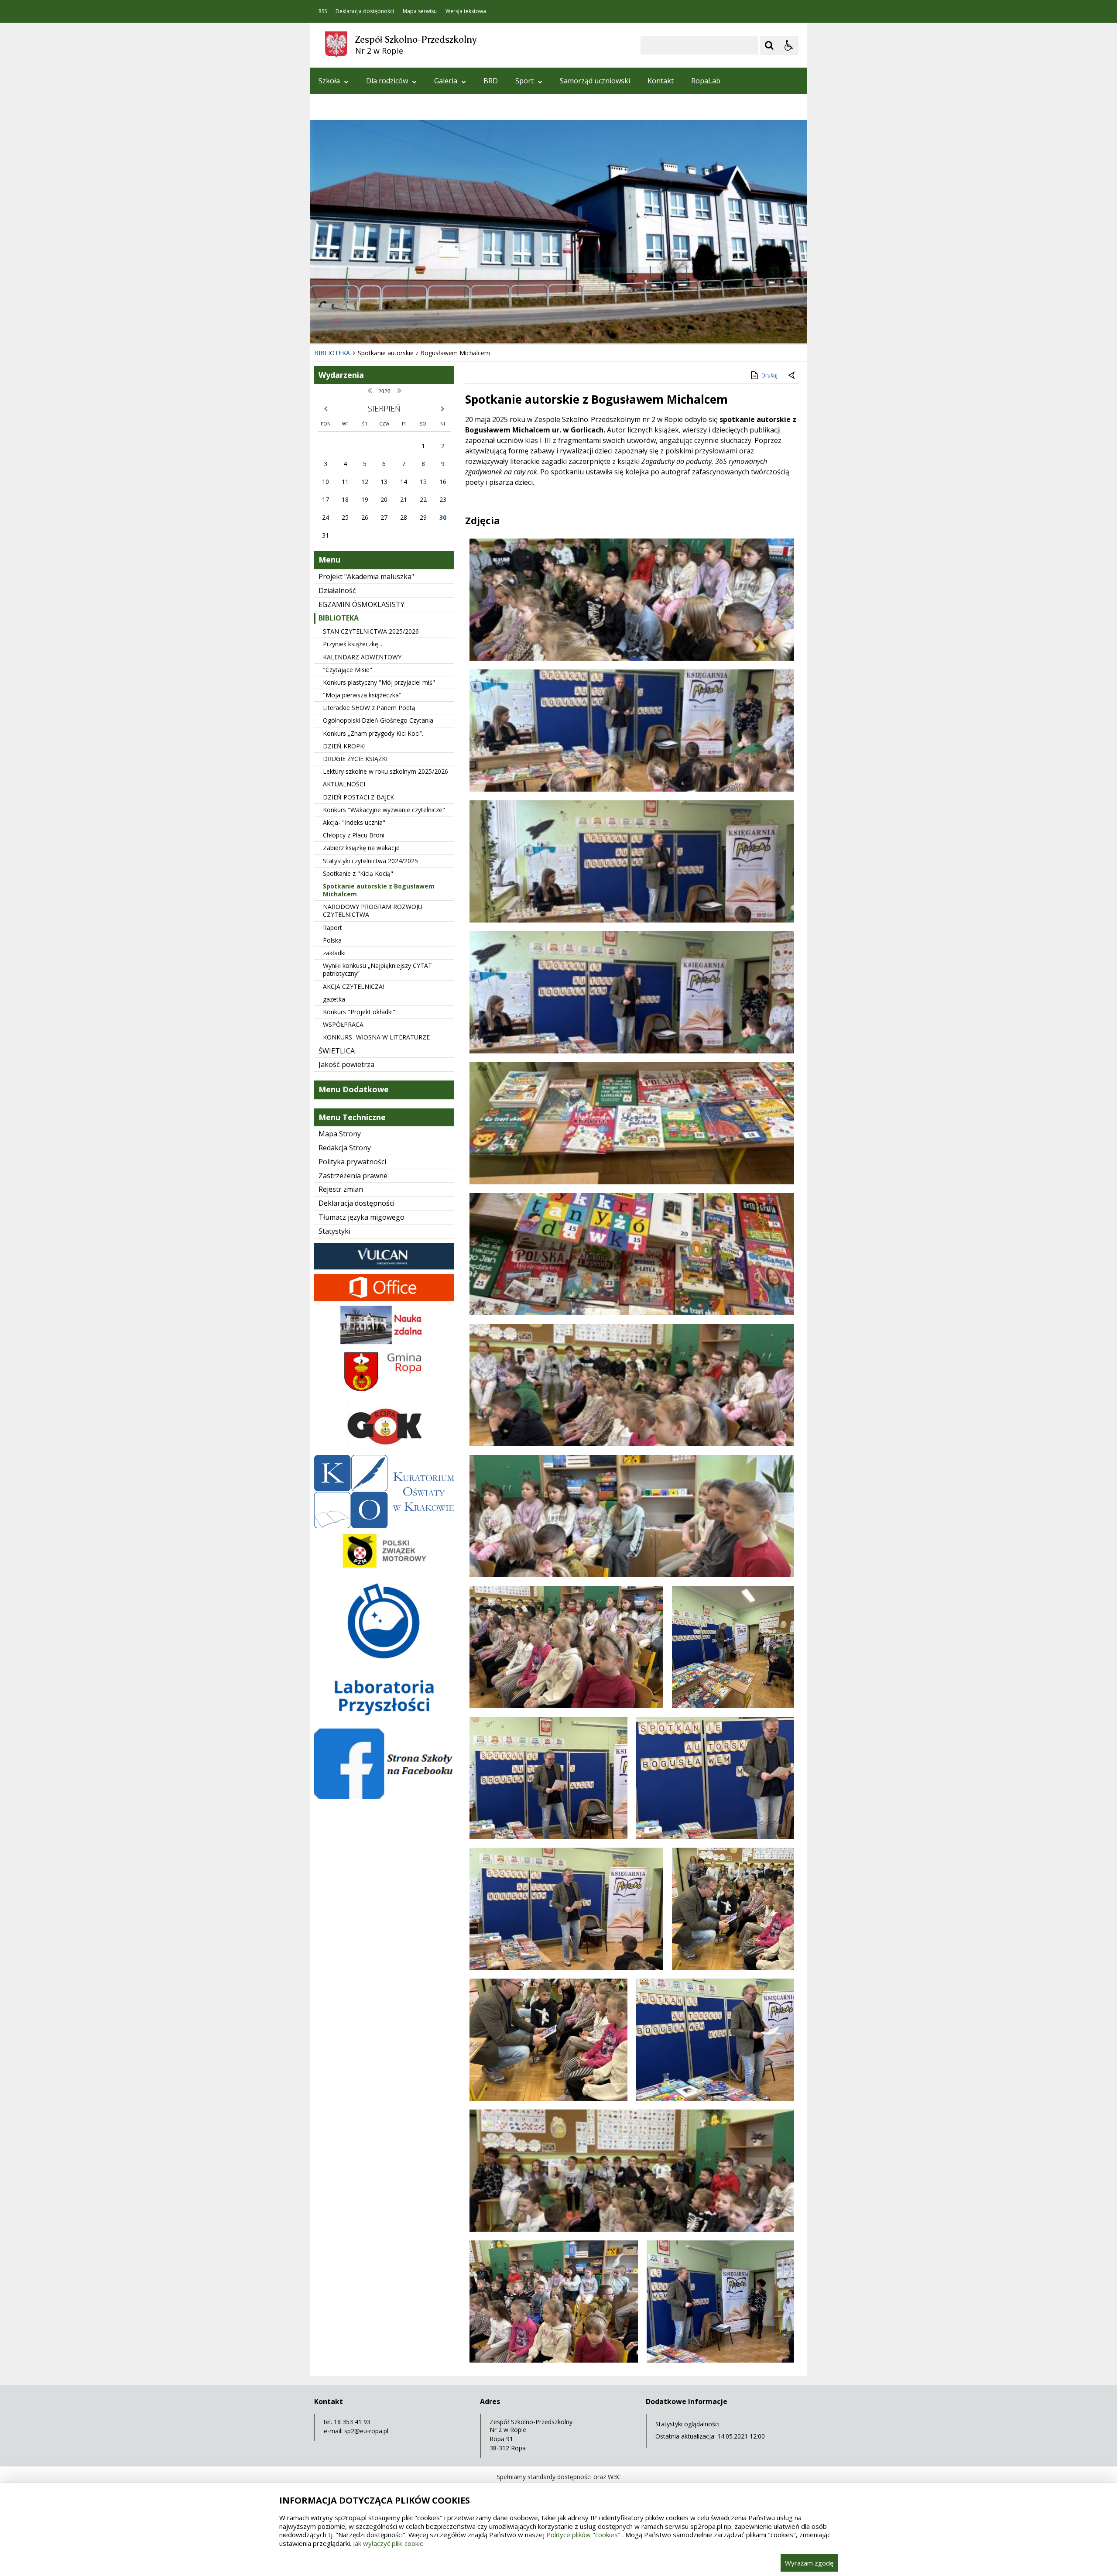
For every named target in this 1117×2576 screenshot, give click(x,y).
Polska (332, 940)
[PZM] (384, 1568)
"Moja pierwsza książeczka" (362, 695)
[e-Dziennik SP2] (384, 1267)
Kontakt (661, 81)
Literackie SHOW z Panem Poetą (369, 708)
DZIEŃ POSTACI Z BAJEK (358, 797)
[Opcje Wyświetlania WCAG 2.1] (789, 45)
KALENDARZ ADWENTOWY (362, 657)
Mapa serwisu (420, 11)
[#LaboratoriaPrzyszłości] (384, 1722)
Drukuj (769, 376)
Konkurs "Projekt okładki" (359, 1012)
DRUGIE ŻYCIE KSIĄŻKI (355, 759)
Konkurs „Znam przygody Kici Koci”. (373, 733)
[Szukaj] (769, 45)
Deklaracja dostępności (365, 11)
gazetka (334, 999)
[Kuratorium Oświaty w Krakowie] (384, 1526)
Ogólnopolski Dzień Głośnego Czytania (378, 720)
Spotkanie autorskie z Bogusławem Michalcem (379, 890)
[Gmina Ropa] (384, 1392)
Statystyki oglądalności (687, 2424)
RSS (323, 11)
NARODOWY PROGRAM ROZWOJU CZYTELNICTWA (373, 911)
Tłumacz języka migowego (361, 1217)
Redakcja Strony (345, 1148)
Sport (524, 81)
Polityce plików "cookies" (583, 2535)
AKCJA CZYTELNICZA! (353, 986)
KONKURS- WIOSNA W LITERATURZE (376, 1037)
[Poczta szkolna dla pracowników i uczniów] (384, 1299)
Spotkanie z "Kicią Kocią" (358, 873)
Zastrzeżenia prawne (353, 1176)
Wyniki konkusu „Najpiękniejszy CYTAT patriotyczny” (377, 969)
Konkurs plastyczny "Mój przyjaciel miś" (379, 682)
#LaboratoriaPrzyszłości (359, 107)
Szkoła (329, 81)
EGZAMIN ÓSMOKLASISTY (361, 604)
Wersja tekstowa (466, 11)
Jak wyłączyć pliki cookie (388, 2543)
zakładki (334, 953)
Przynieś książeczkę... (353, 644)
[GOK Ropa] (384, 1448)
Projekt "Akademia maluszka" (366, 576)
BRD (491, 81)
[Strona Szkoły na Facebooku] (384, 1796)
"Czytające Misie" (348, 670)
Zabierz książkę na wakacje (361, 848)
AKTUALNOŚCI (344, 784)
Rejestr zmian (341, 1189)
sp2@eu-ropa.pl (366, 2431)
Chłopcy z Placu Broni (354, 835)
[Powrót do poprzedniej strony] (792, 376)
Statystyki (334, 1231)
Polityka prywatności (352, 1162)
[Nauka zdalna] (384, 1342)
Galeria (446, 81)
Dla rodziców (387, 81)
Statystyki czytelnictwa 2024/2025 (370, 861)
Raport (332, 928)
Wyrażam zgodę (809, 2563)
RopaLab (706, 81)
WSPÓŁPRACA (343, 1024)
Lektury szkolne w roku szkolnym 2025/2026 (385, 771)
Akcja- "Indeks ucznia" (354, 822)
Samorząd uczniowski (595, 81)
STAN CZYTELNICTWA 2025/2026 (371, 631)
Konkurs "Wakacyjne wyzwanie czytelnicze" (384, 810)
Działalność (337, 590)
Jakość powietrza (346, 1064)
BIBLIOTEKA (339, 618)
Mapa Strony (340, 1134)
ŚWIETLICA (337, 1051)
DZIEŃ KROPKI (344, 746)
